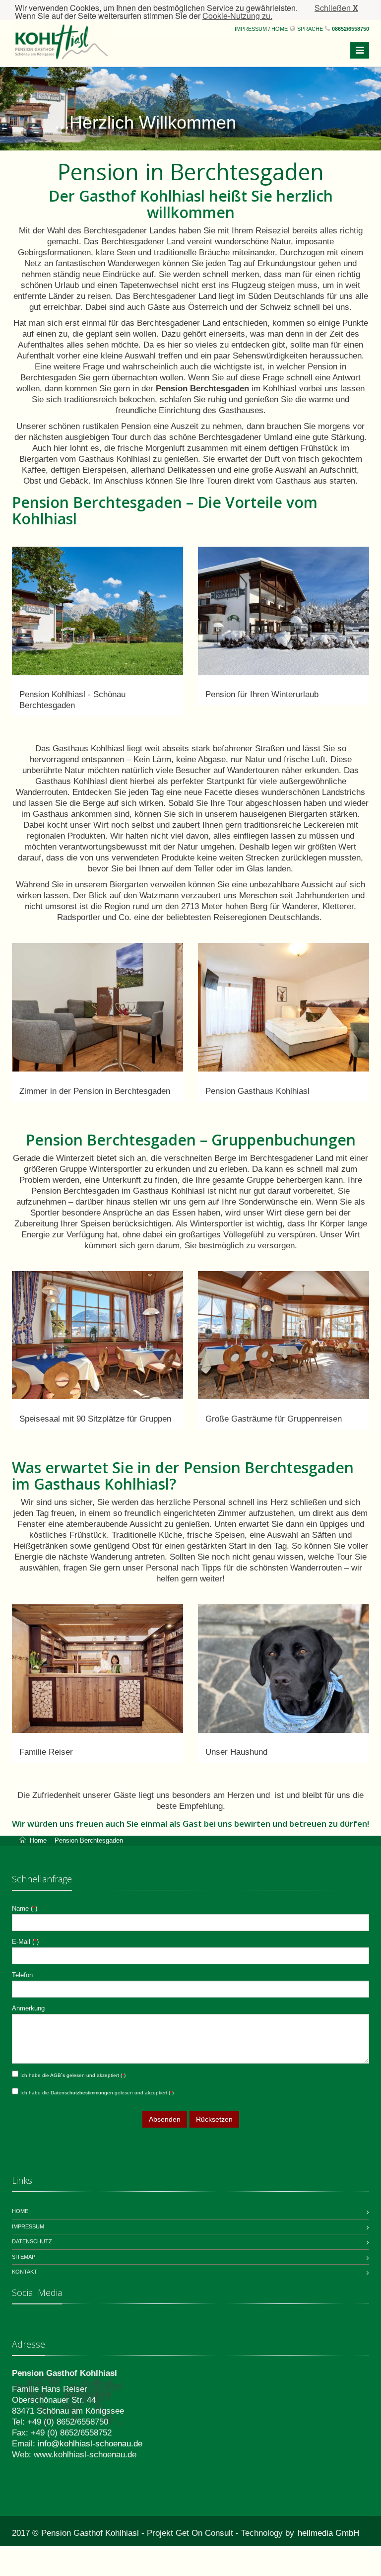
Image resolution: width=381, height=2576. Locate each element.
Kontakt (25, 2272)
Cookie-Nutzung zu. (237, 16)
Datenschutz (32, 2241)
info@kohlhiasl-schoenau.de (90, 2444)
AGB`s (58, 2075)
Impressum (28, 2226)
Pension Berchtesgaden (89, 1840)
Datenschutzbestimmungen (83, 2093)
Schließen (336, 8)
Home (41, 1840)
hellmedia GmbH (328, 2533)
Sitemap (24, 2257)
